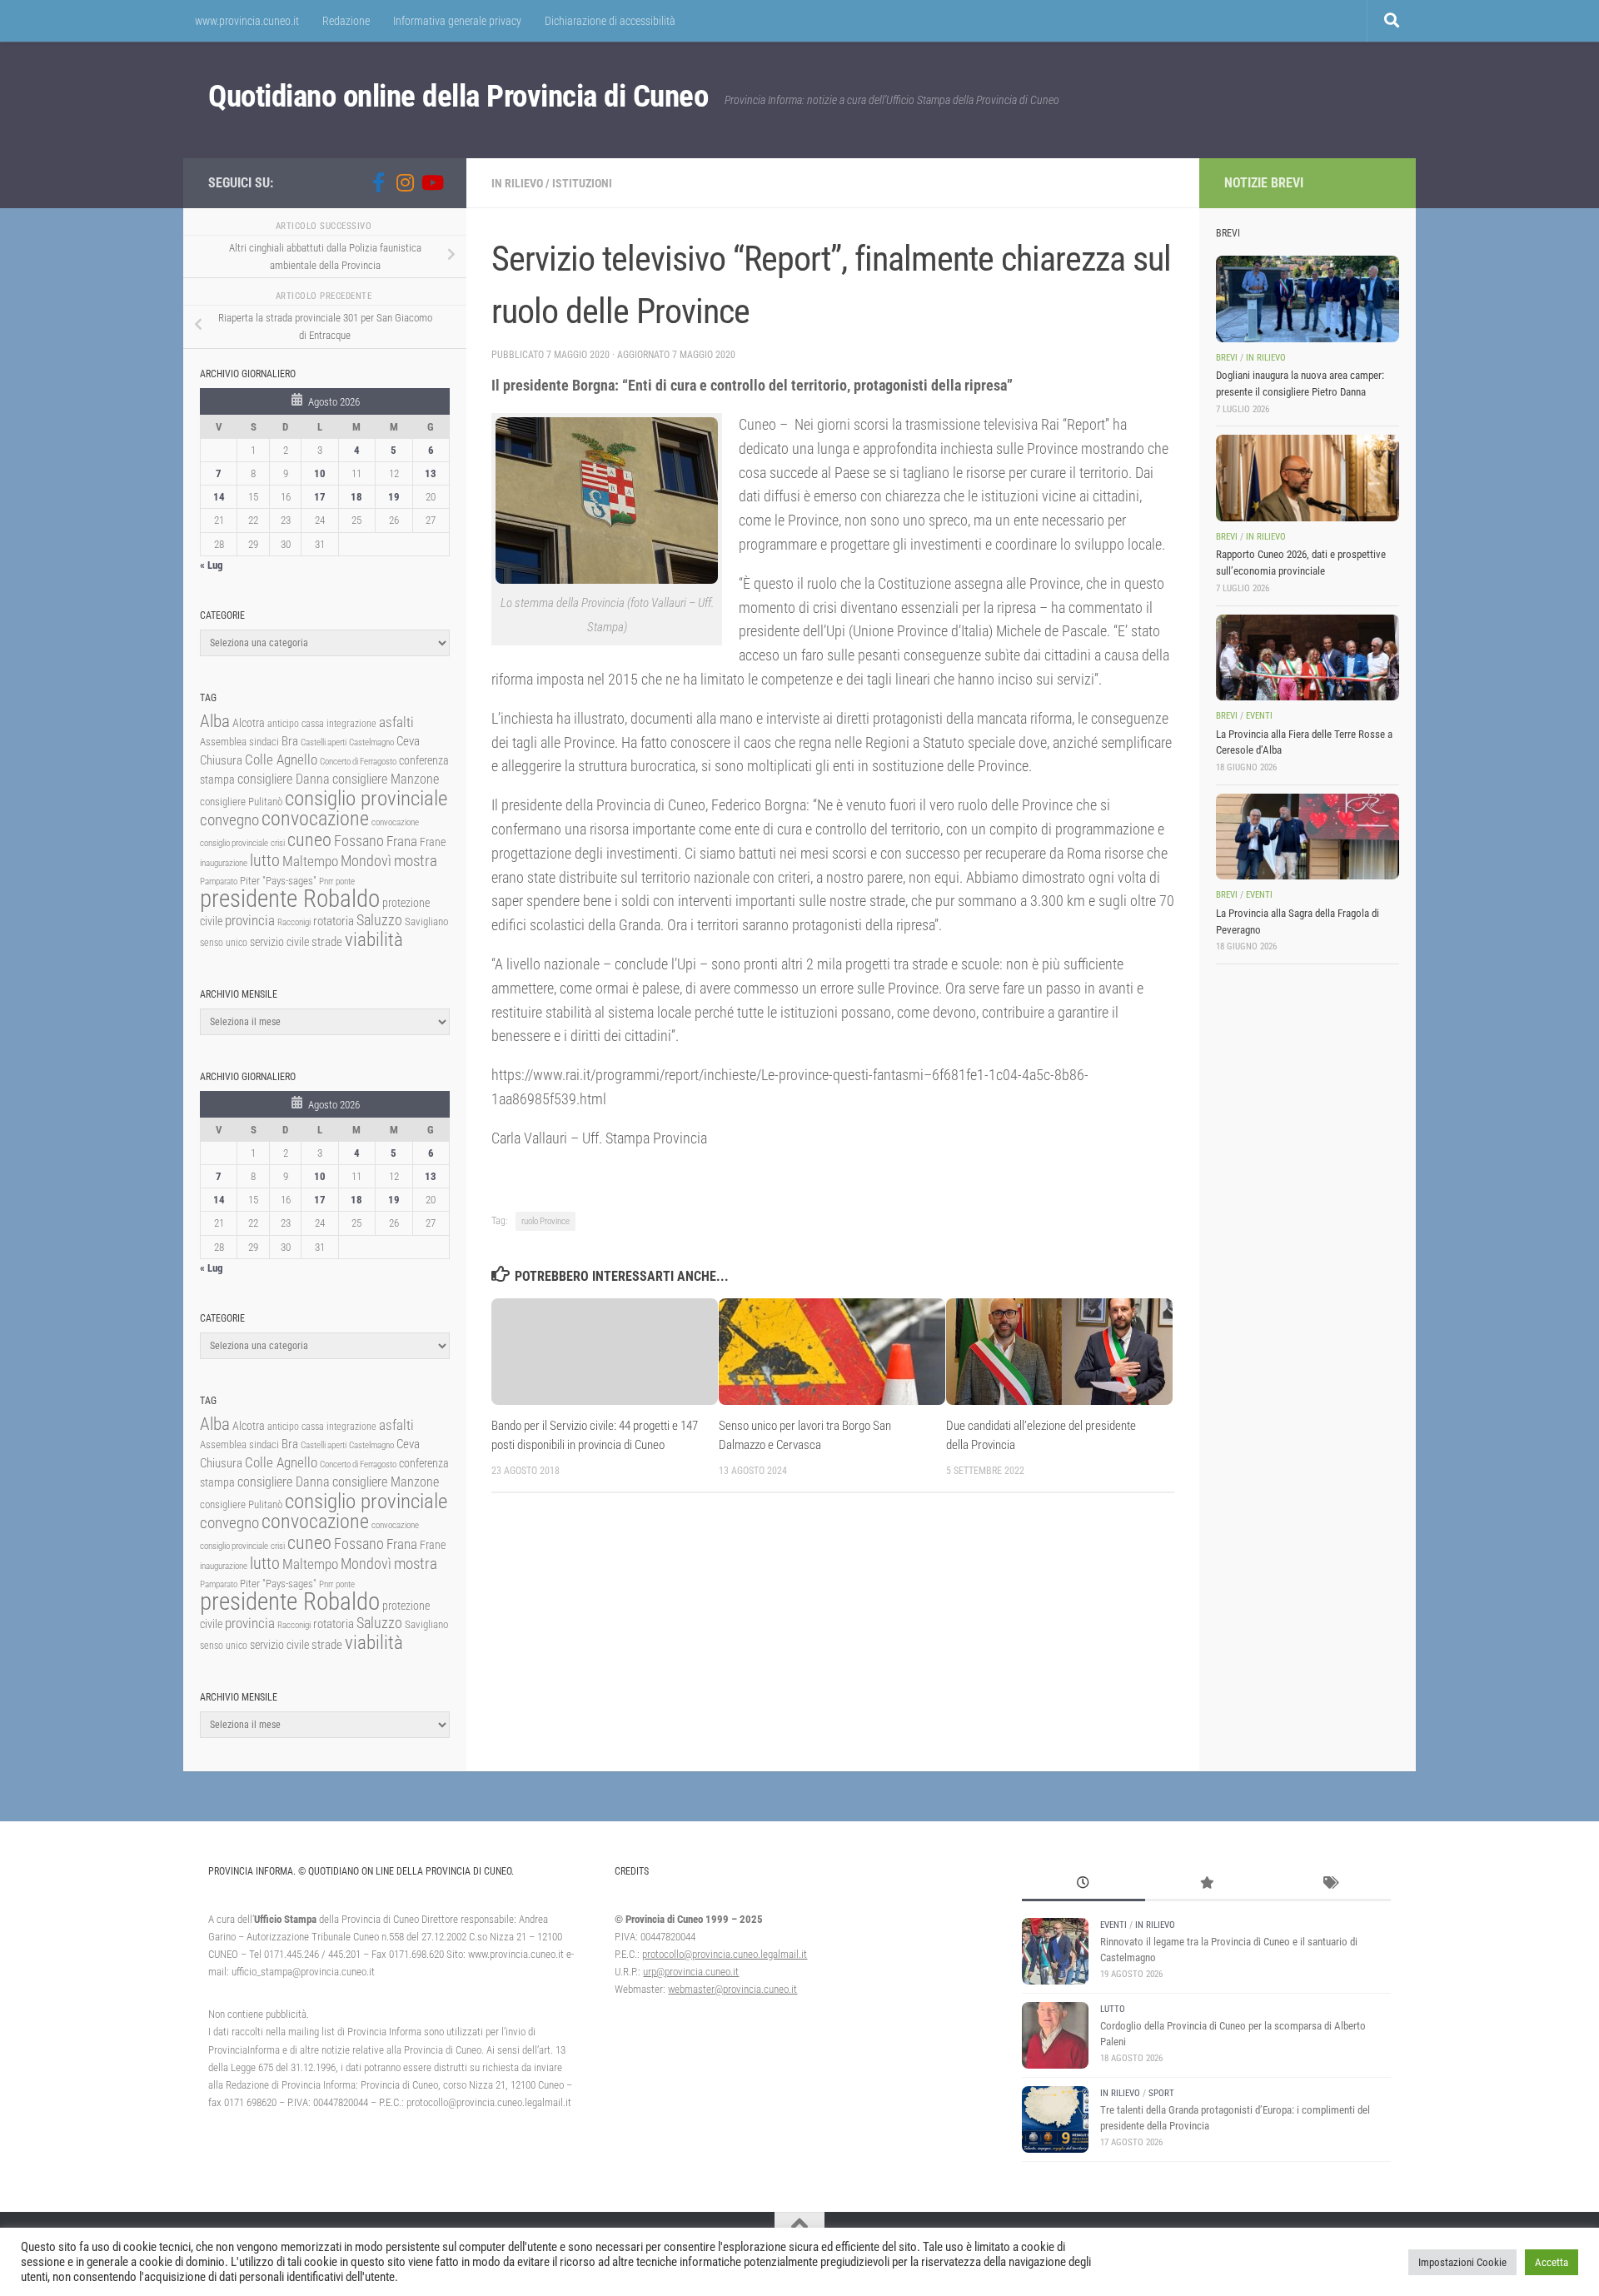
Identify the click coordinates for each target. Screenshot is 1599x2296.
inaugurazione (224, 863)
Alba (215, 721)
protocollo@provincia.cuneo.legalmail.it (725, 1954)
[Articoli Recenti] (1083, 1885)
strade (327, 942)
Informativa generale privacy (457, 21)
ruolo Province (545, 1221)
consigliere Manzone (386, 779)
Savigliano (426, 921)
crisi (278, 843)
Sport (1161, 2093)
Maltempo (310, 861)
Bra (290, 741)
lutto (265, 861)
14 (219, 497)
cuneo (309, 840)
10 (320, 473)
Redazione (346, 21)
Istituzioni (582, 183)
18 (356, 497)
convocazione (315, 819)
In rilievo (517, 183)
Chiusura (221, 760)
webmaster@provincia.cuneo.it (732, 1989)
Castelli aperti (324, 742)
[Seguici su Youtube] (431, 182)
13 (431, 473)
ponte (345, 882)
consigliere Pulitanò (241, 802)
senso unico (224, 943)
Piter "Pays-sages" (278, 881)
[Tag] (1329, 1885)
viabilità (374, 939)
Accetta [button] (1552, 2262)
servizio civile (279, 942)
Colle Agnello (281, 760)
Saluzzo (379, 920)
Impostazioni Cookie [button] (1462, 2262)
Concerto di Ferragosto (358, 762)
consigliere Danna (284, 779)
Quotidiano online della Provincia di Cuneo (458, 96)
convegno (229, 820)
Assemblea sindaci (239, 742)
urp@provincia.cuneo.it (691, 1972)
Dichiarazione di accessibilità (610, 21)
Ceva (408, 741)
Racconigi (294, 922)
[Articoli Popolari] (1207, 1885)
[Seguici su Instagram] (405, 182)
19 (394, 497)
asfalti (396, 722)
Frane (433, 842)
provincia (250, 920)
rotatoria (334, 921)
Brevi (1227, 358)
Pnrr (326, 882)
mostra (416, 861)
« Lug (212, 565)
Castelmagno (371, 742)
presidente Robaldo (290, 899)
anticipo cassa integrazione (322, 724)
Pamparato (219, 882)
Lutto (1113, 2009)
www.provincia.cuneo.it (247, 21)
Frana (402, 841)
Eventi (1259, 716)
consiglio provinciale (366, 798)
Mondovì (366, 861)
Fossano (359, 841)
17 (320, 497)
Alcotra (249, 723)
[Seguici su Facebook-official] (378, 182)
